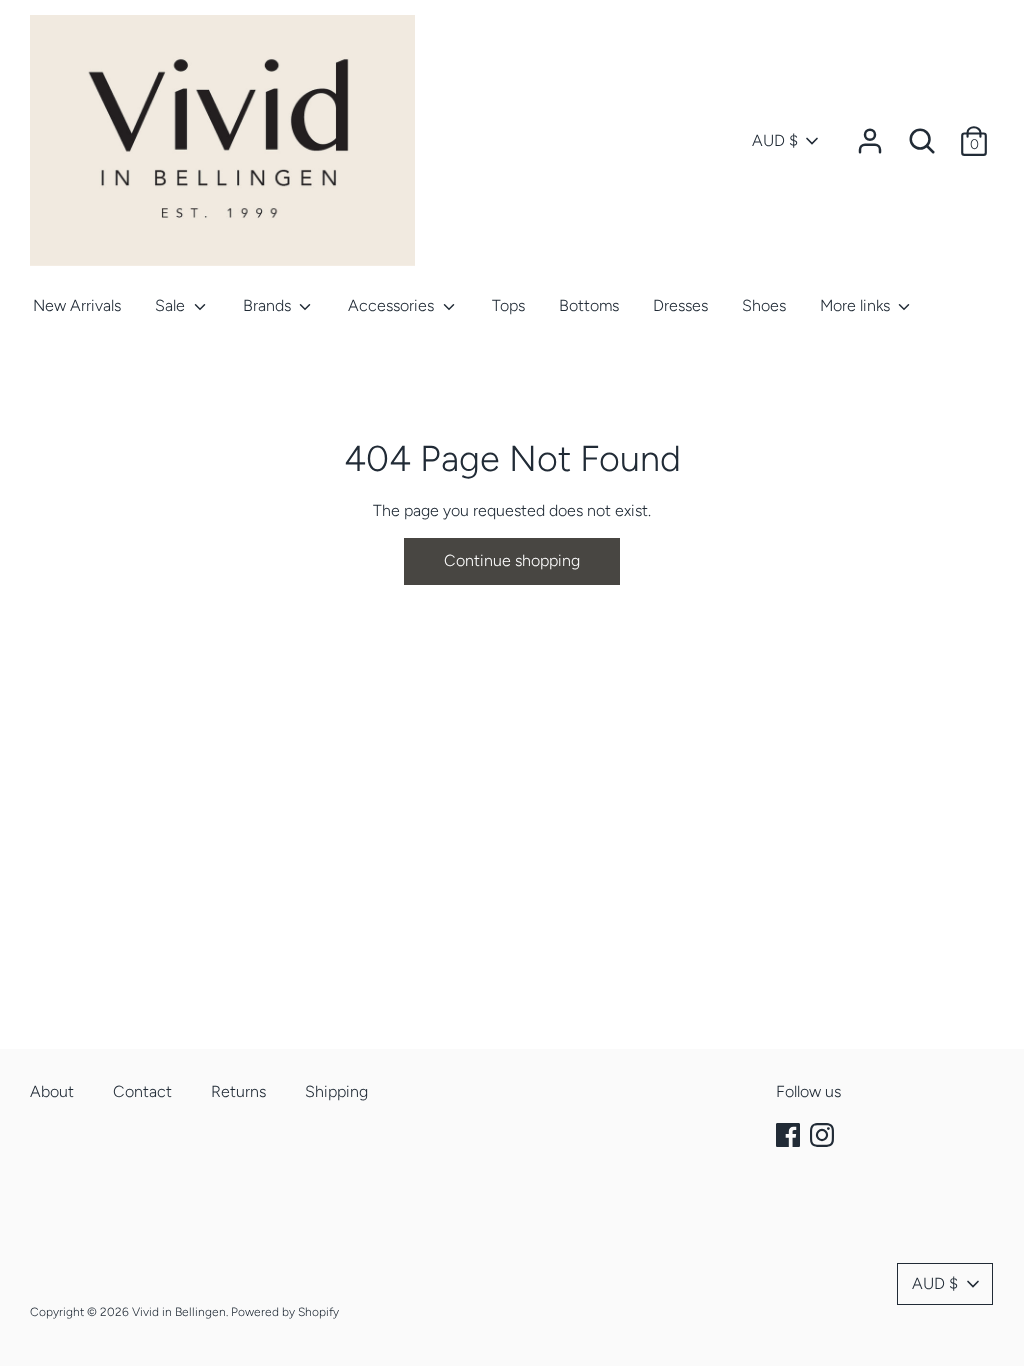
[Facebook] (790, 1135)
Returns (238, 1091)
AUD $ (775, 140)
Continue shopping (512, 560)
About (52, 1091)
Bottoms (589, 305)
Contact (142, 1091)
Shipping (336, 1091)
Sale (172, 305)
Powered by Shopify (285, 1312)
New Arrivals (77, 305)
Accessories (393, 305)
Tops (508, 305)
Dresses (680, 305)
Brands (269, 305)
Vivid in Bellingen (179, 1312)
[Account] (870, 133)
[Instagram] (824, 1135)
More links (857, 305)
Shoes (764, 305)
